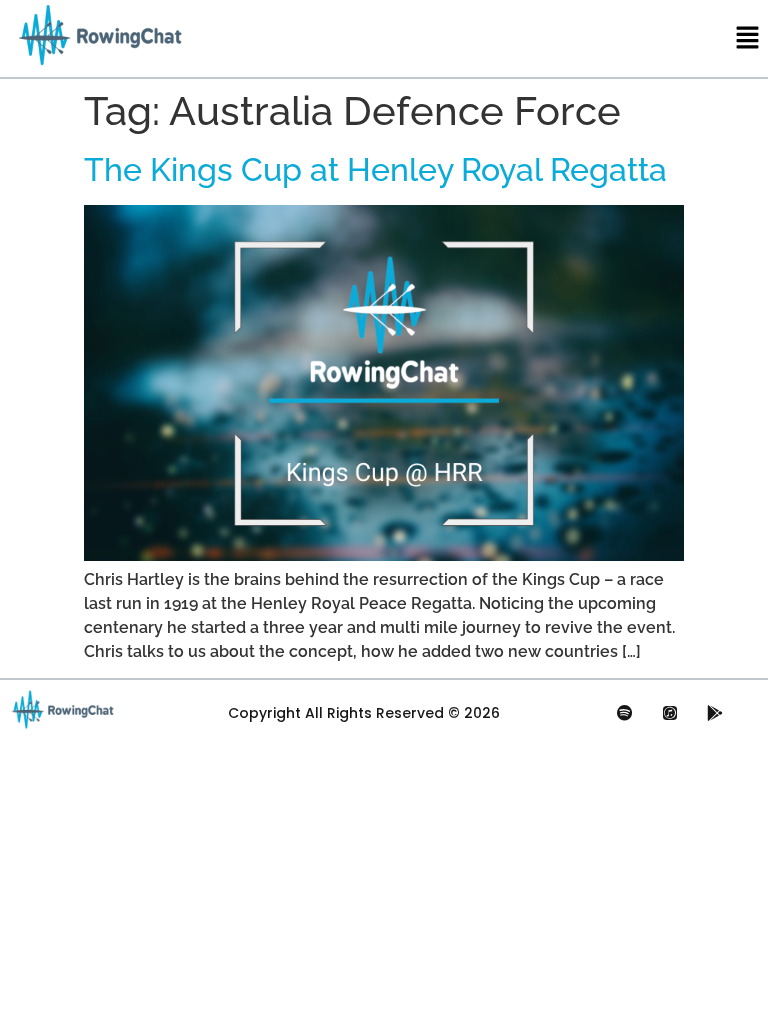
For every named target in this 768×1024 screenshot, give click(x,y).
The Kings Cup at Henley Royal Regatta (375, 169)
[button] (748, 38)
